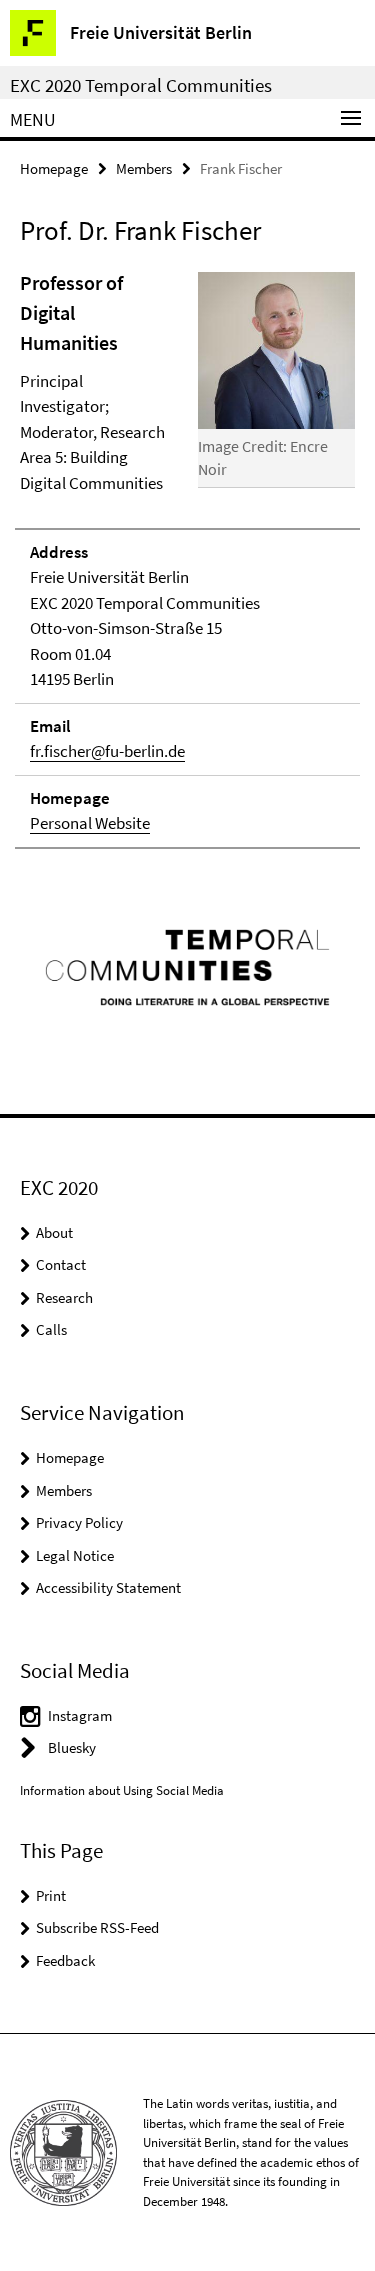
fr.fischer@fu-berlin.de (107, 751)
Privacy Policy (79, 1522)
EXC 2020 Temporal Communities (141, 85)
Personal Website (90, 823)
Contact (61, 1264)
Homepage (54, 168)
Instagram (80, 1715)
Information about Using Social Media (122, 1790)
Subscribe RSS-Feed (97, 1927)
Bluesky (72, 1747)
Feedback (65, 1960)
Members (144, 168)
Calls (51, 1329)
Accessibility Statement (108, 1587)
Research (64, 1297)
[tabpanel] (187, 558)
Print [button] (51, 1895)
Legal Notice (75, 1555)
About (54, 1232)
